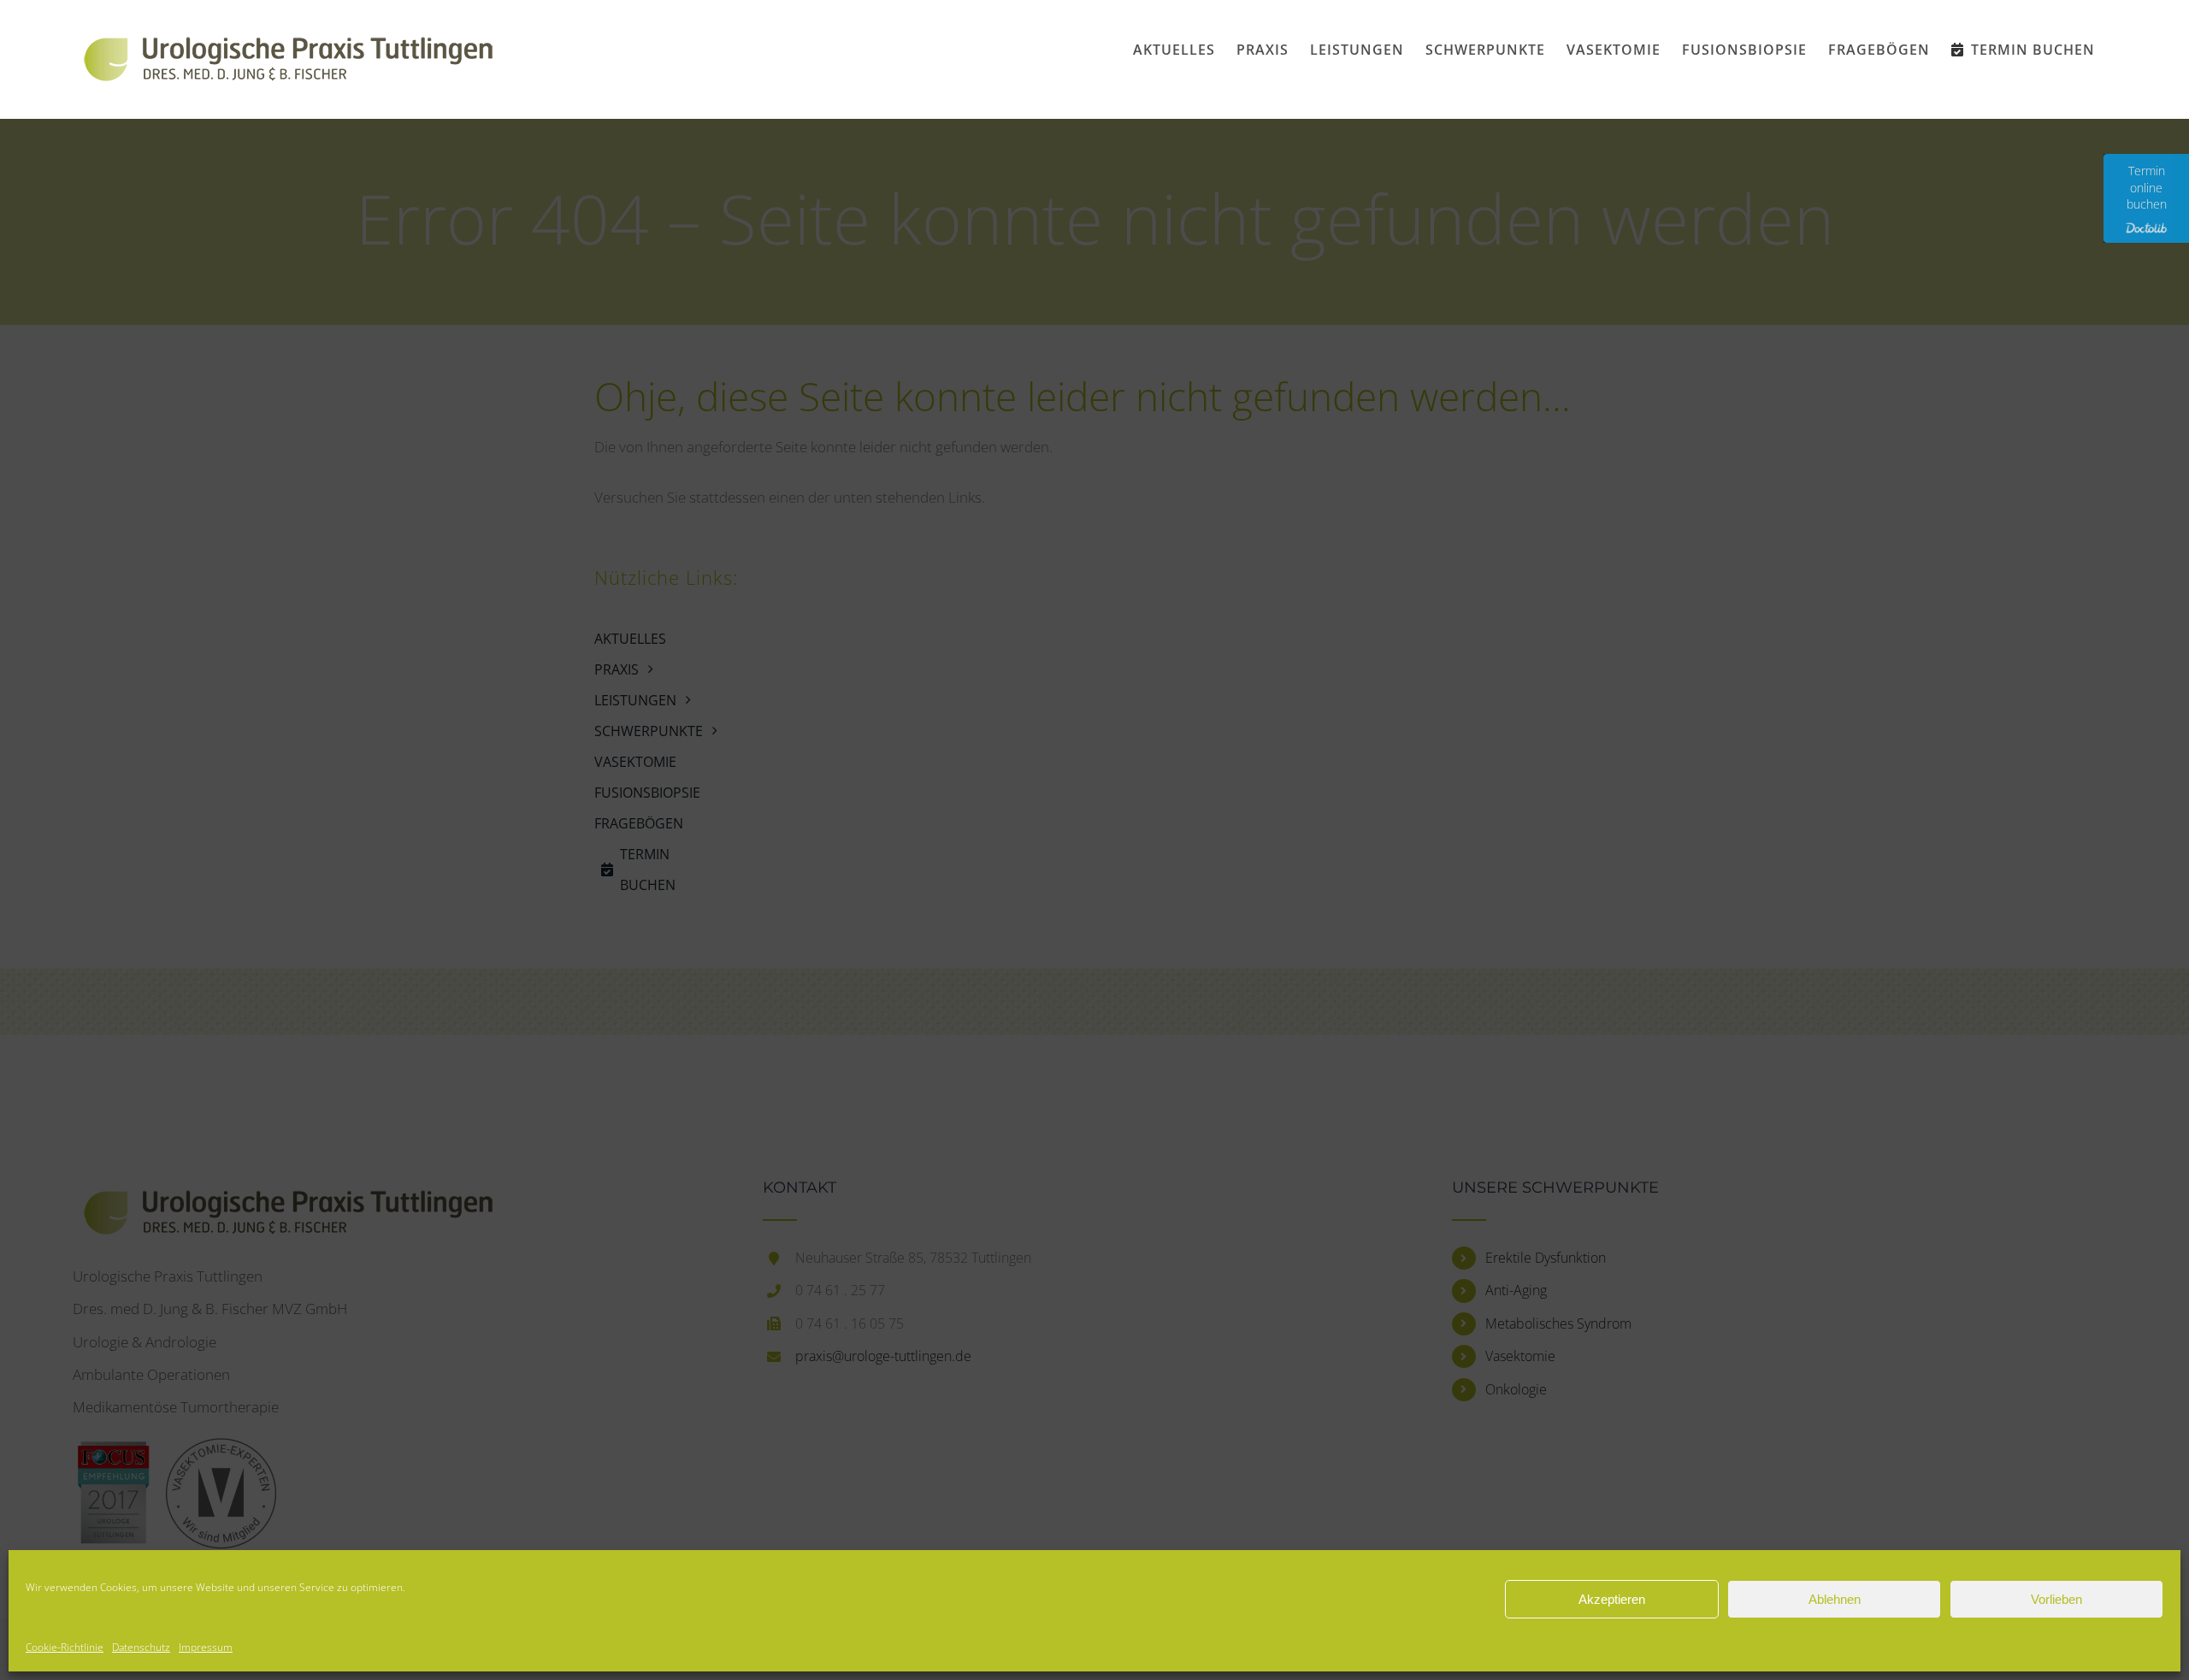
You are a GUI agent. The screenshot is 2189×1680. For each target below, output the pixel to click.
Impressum (206, 1647)
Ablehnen (1835, 1599)
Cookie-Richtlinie (65, 1647)
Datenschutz (141, 1647)
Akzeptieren (1612, 1599)
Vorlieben (2056, 1599)
